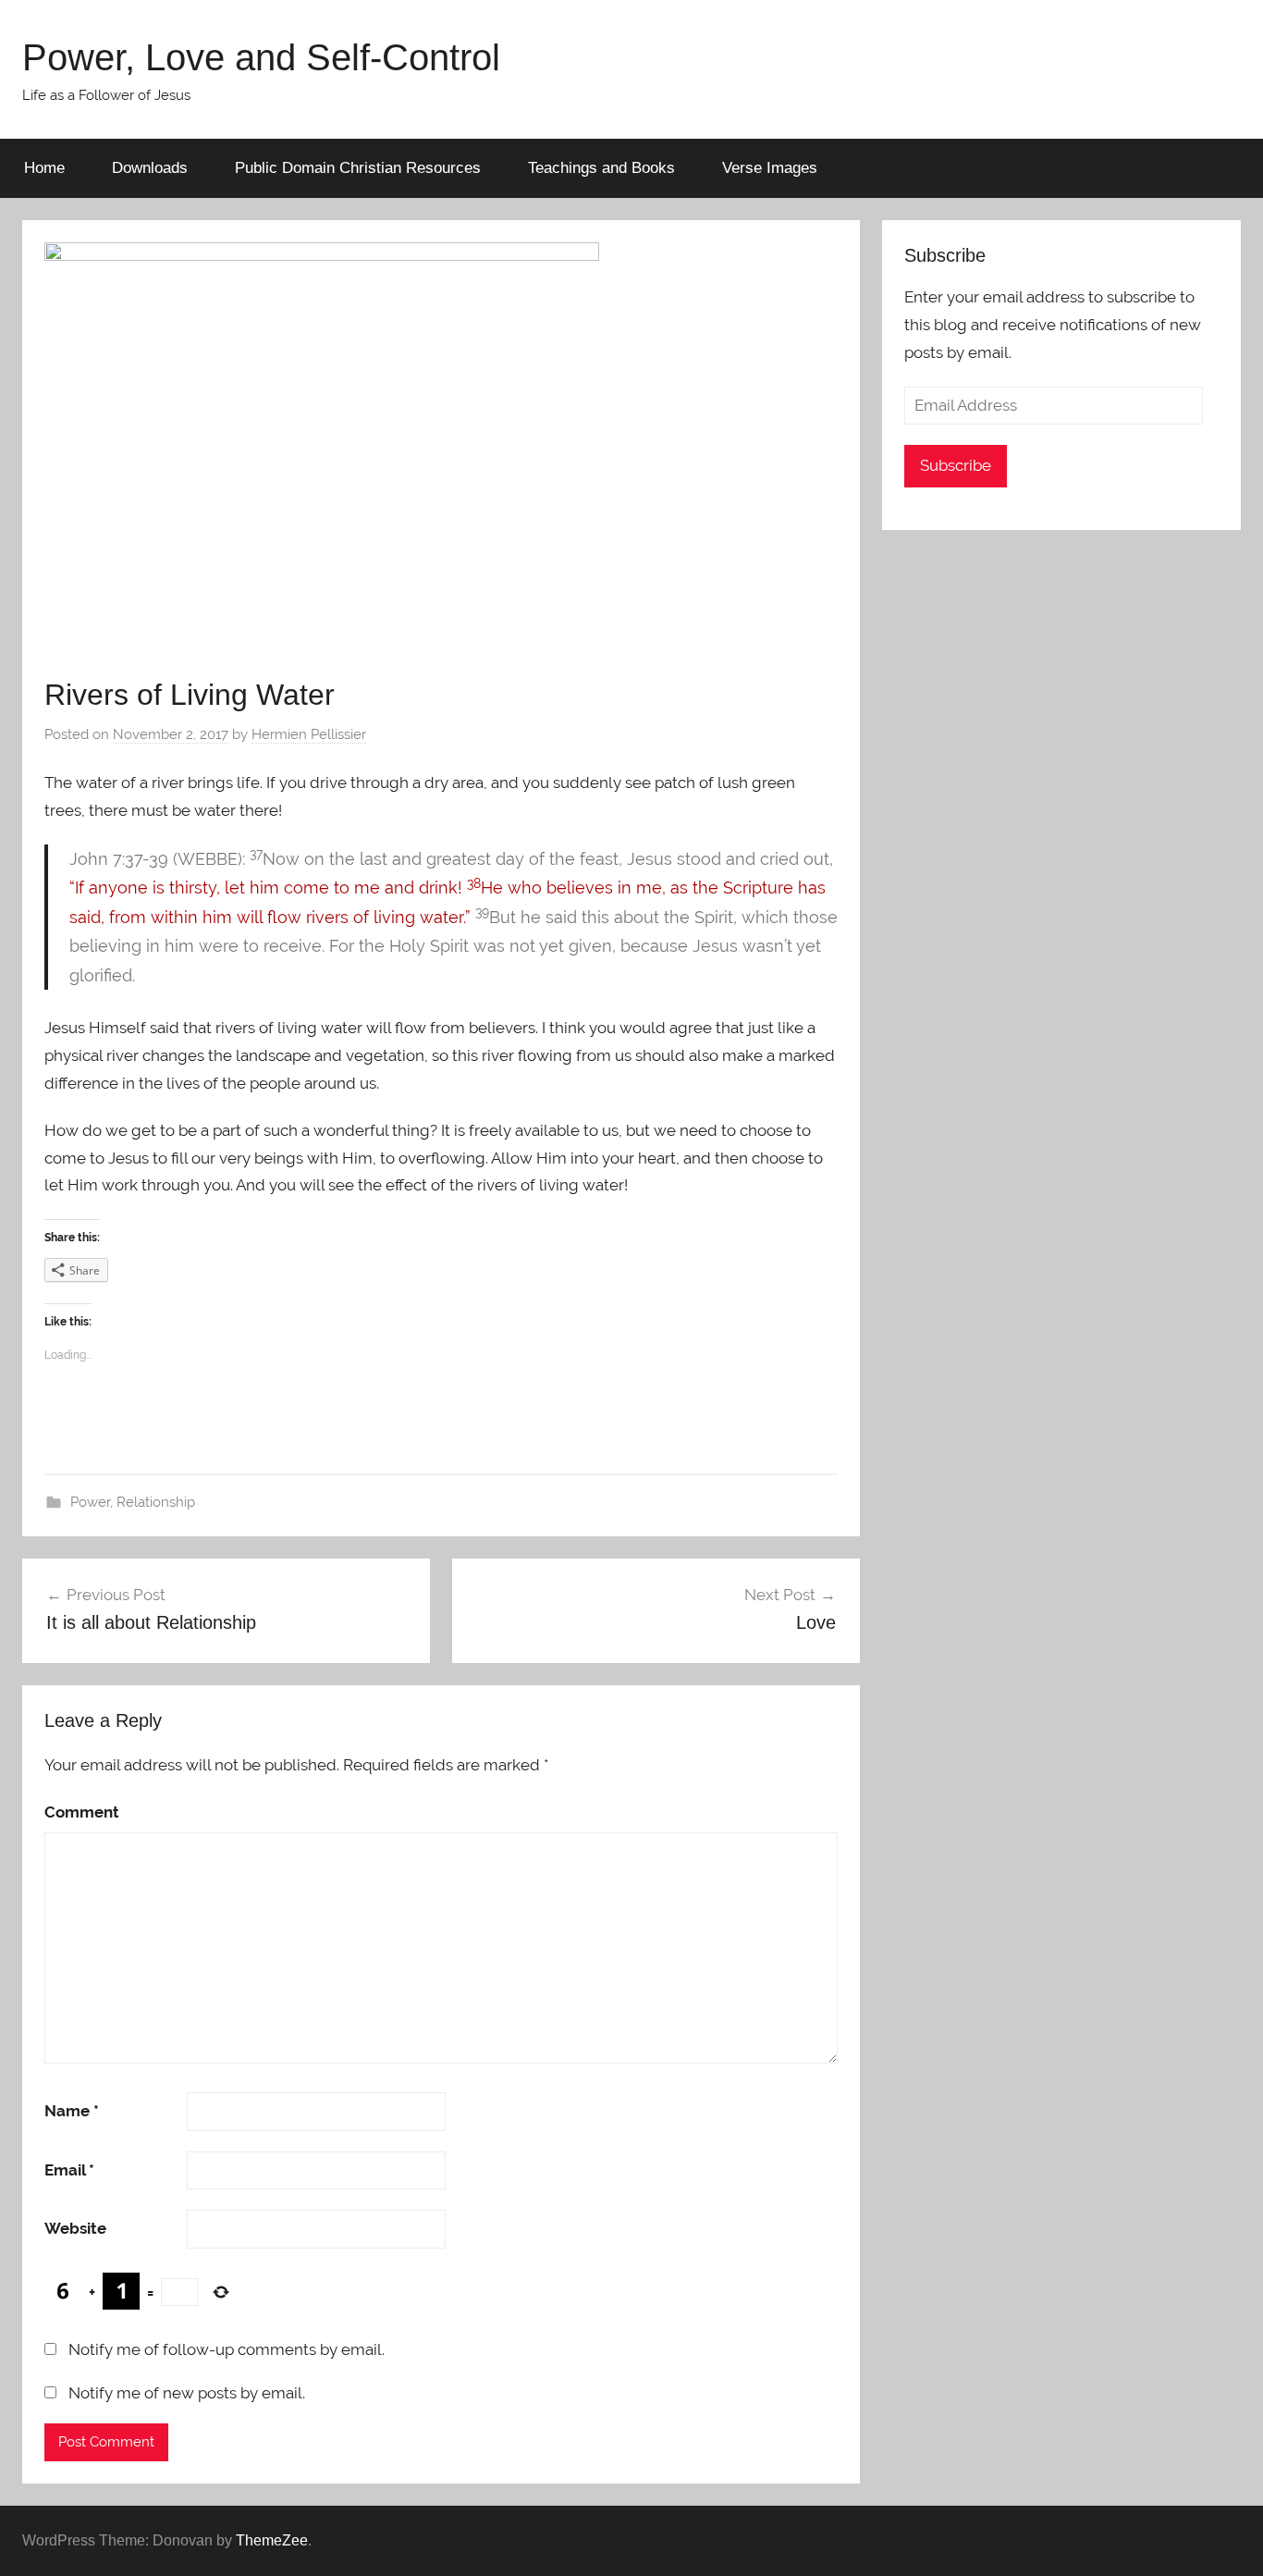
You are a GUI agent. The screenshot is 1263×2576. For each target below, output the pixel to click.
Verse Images (770, 168)
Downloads (150, 168)
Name (72, 2111)
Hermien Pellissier (309, 734)
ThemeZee (272, 2540)
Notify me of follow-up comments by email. (227, 2349)
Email (69, 2170)
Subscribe (956, 465)
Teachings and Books (601, 168)
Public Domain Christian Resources (358, 168)
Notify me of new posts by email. (187, 2393)
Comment (82, 1812)
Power (90, 1502)
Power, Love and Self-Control (261, 57)
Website (75, 2228)
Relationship (156, 1502)
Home (44, 168)
